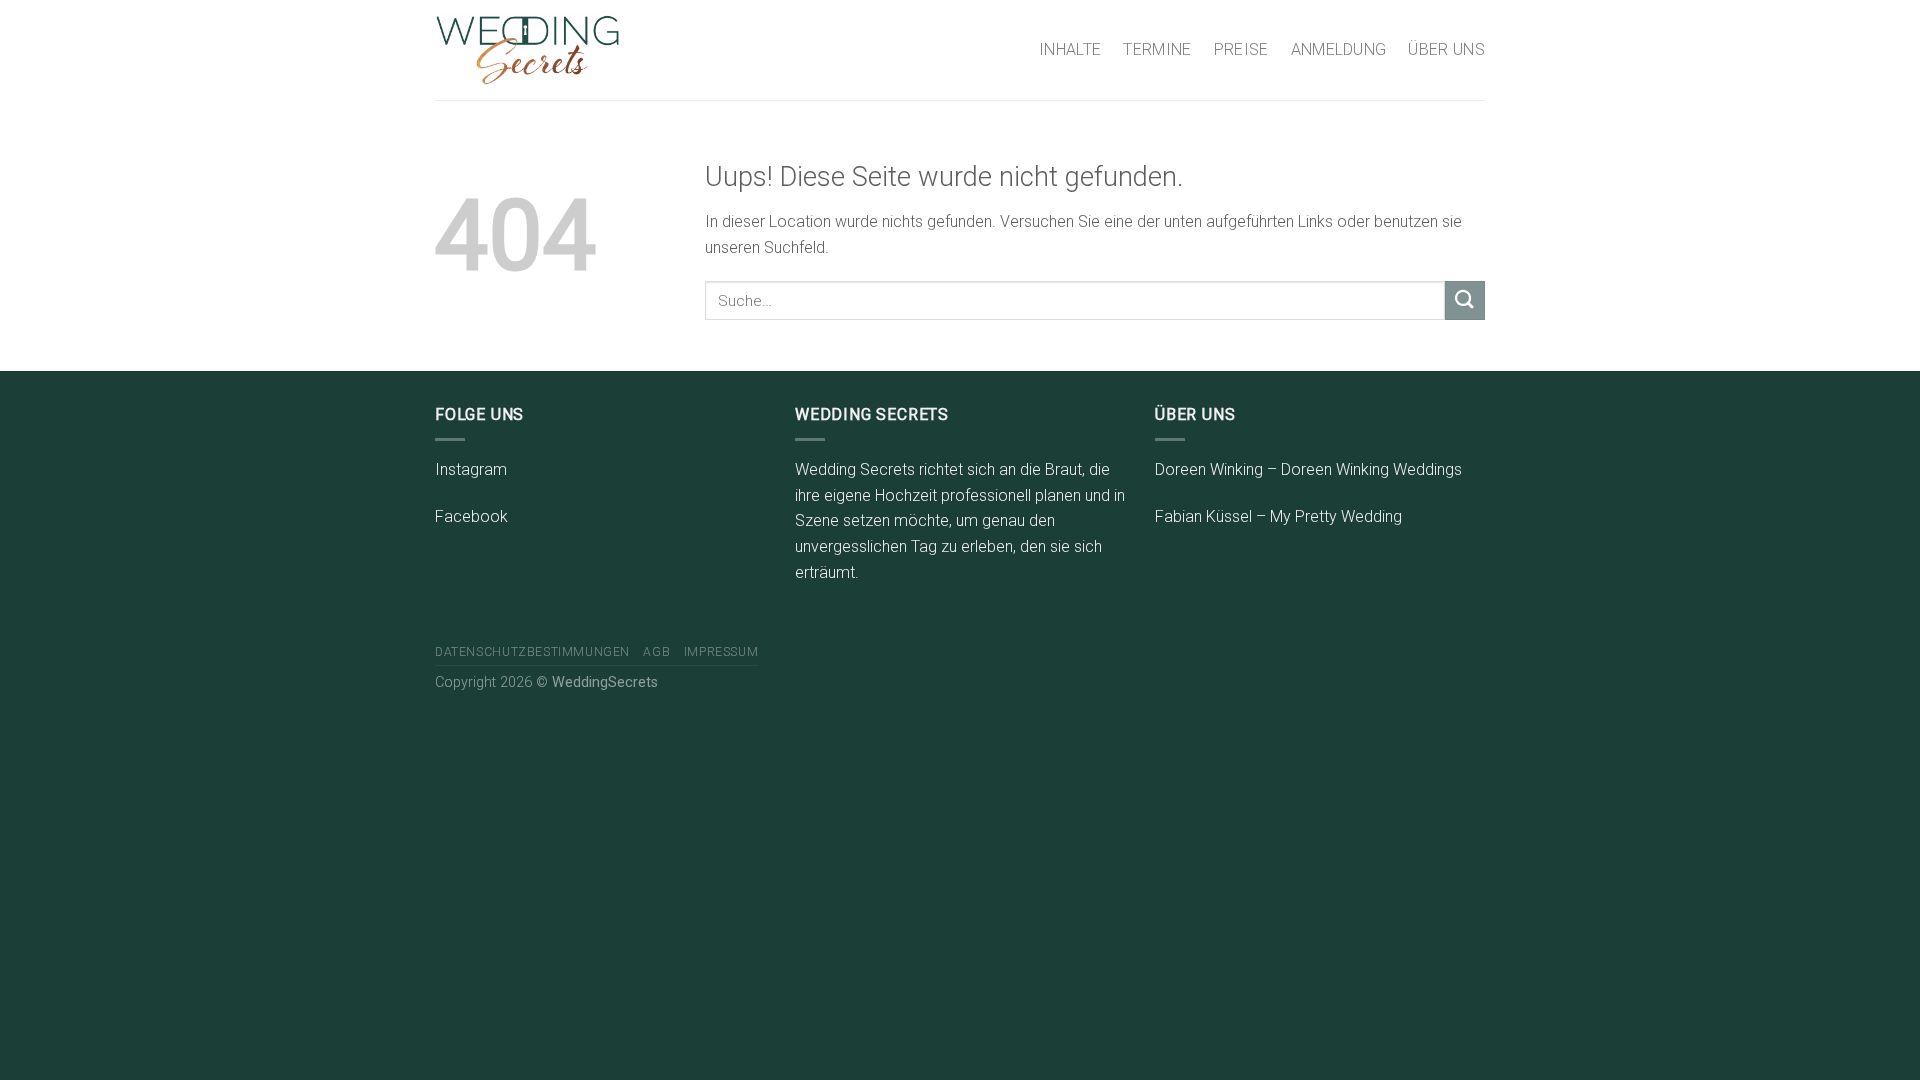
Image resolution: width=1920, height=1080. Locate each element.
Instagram (471, 469)
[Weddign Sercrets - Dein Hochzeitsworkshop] (527, 49)
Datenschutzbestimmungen (532, 652)
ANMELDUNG (1339, 49)
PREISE (1241, 49)
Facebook (471, 516)
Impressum (721, 652)
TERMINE (1157, 49)
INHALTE (1070, 49)
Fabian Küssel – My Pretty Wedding (1278, 516)
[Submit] (1465, 300)
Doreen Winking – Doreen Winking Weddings (1308, 469)
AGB (656, 652)
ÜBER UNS (1446, 49)
